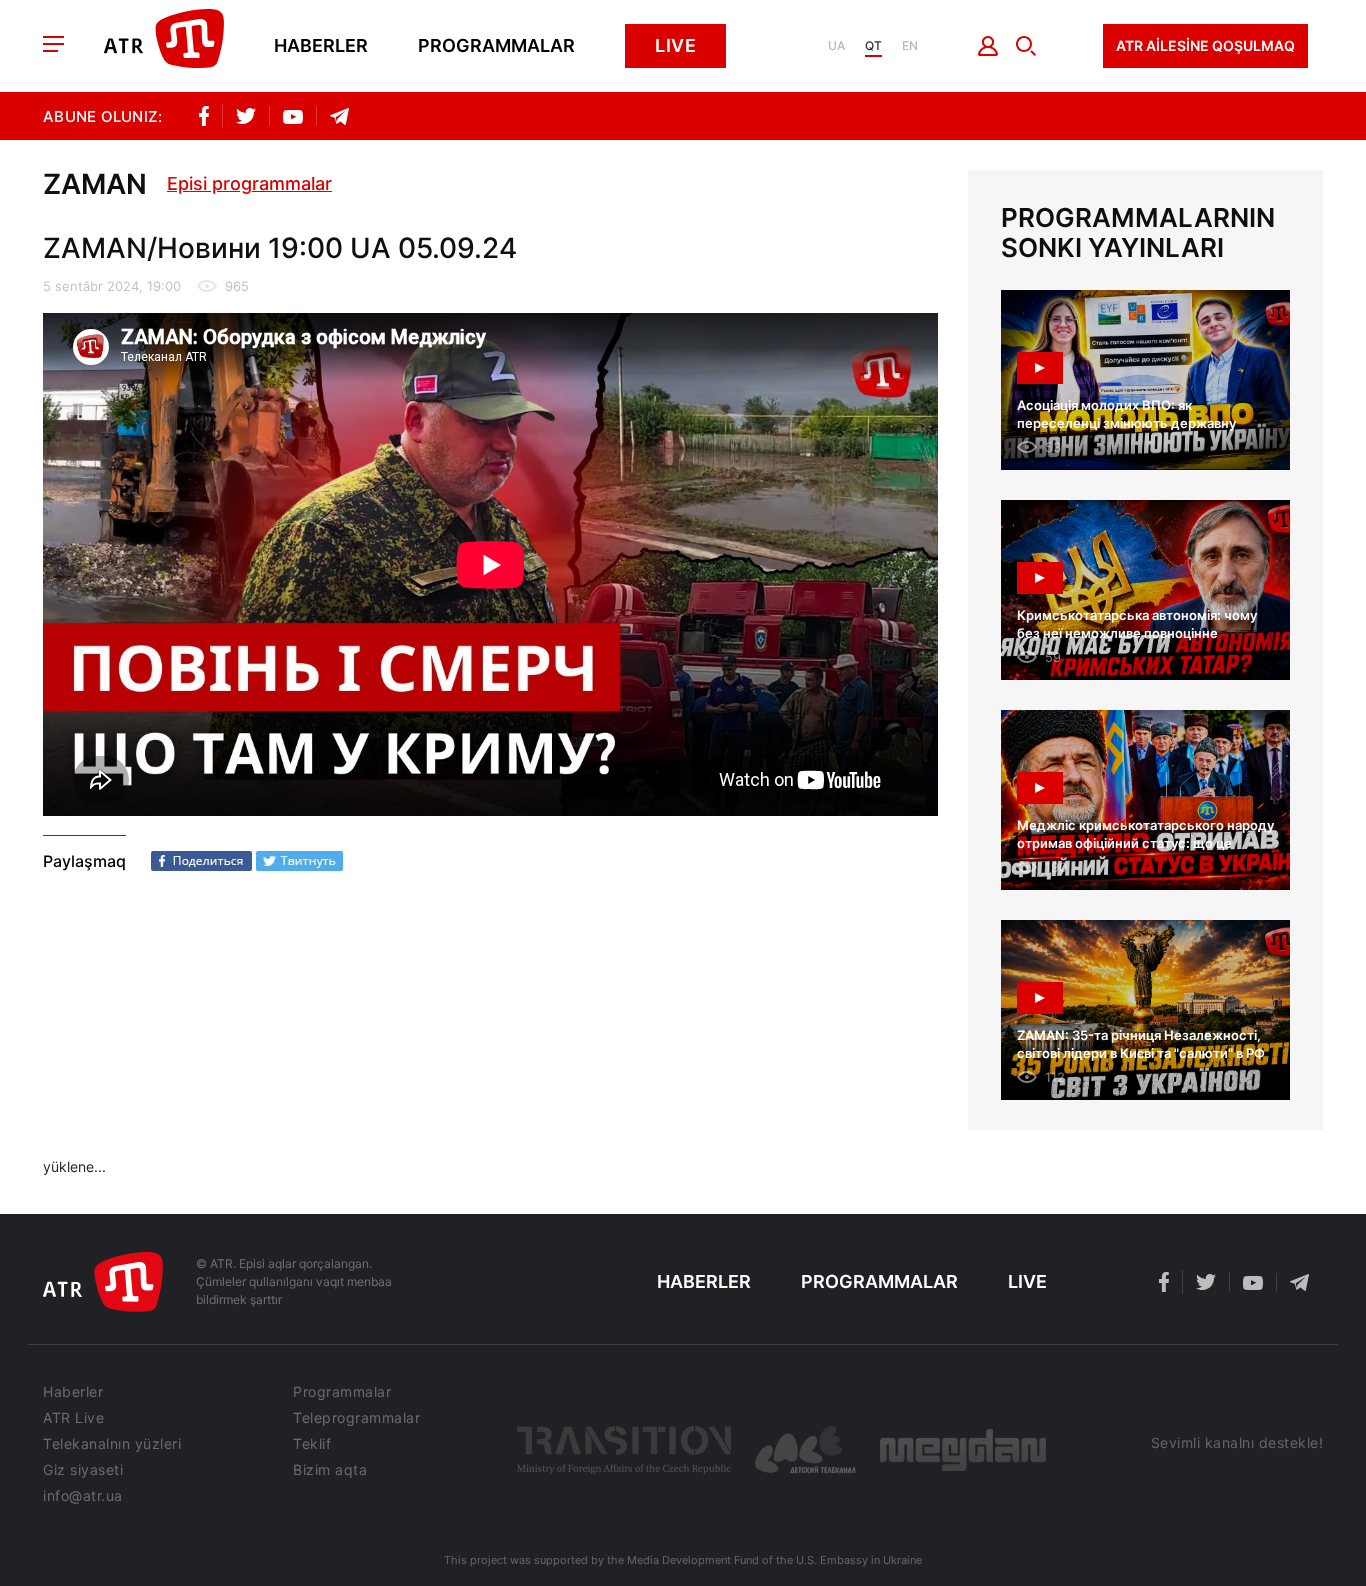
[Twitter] (299, 861)
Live (675, 45)
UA (836, 46)
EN (910, 46)
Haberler (321, 46)
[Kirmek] (988, 46)
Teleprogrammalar (356, 1418)
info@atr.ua (83, 1496)
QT (873, 46)
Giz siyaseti (83, 1470)
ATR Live (73, 1418)
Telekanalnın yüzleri (112, 1444)
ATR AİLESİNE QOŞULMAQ (1205, 45)
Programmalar (496, 46)
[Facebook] (201, 861)
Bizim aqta (330, 1470)
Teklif (312, 1444)
